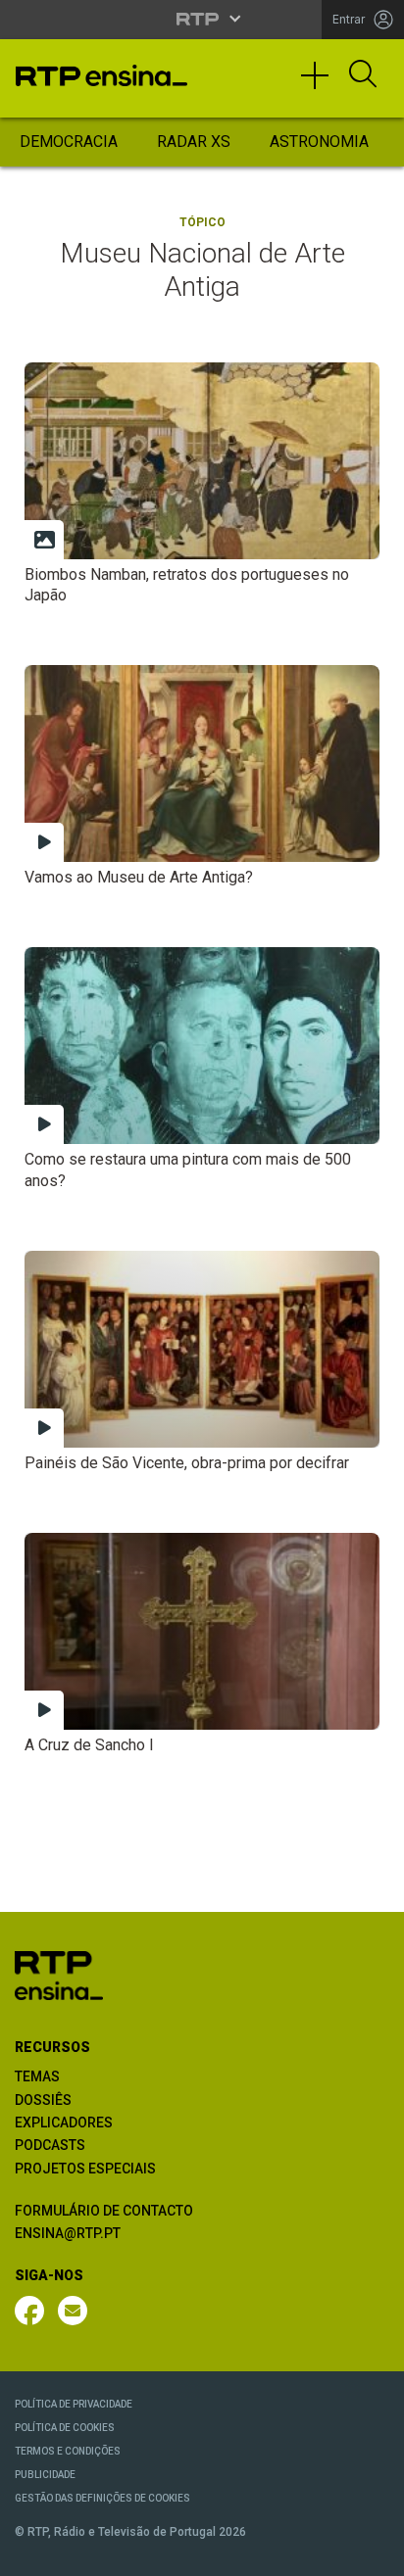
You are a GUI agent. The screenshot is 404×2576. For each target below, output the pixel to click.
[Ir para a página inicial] (59, 1975)
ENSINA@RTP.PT (68, 2233)
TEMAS (37, 2076)
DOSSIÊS (43, 2100)
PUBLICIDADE (45, 2475)
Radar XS (194, 142)
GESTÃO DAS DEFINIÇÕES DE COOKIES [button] (102, 2498)
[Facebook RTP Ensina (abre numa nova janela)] (29, 2311)
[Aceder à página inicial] (101, 75)
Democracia (69, 142)
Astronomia (319, 142)
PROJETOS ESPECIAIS (85, 2169)
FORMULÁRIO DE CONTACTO (104, 2211)
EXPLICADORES (64, 2123)
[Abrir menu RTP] (202, 19)
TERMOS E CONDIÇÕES (68, 2451)
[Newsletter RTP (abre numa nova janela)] (73, 2311)
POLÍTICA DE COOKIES (65, 2428)
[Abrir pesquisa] (363, 75)
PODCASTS (50, 2145)
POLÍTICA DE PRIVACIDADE (74, 2404)
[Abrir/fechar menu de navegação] (322, 84)
